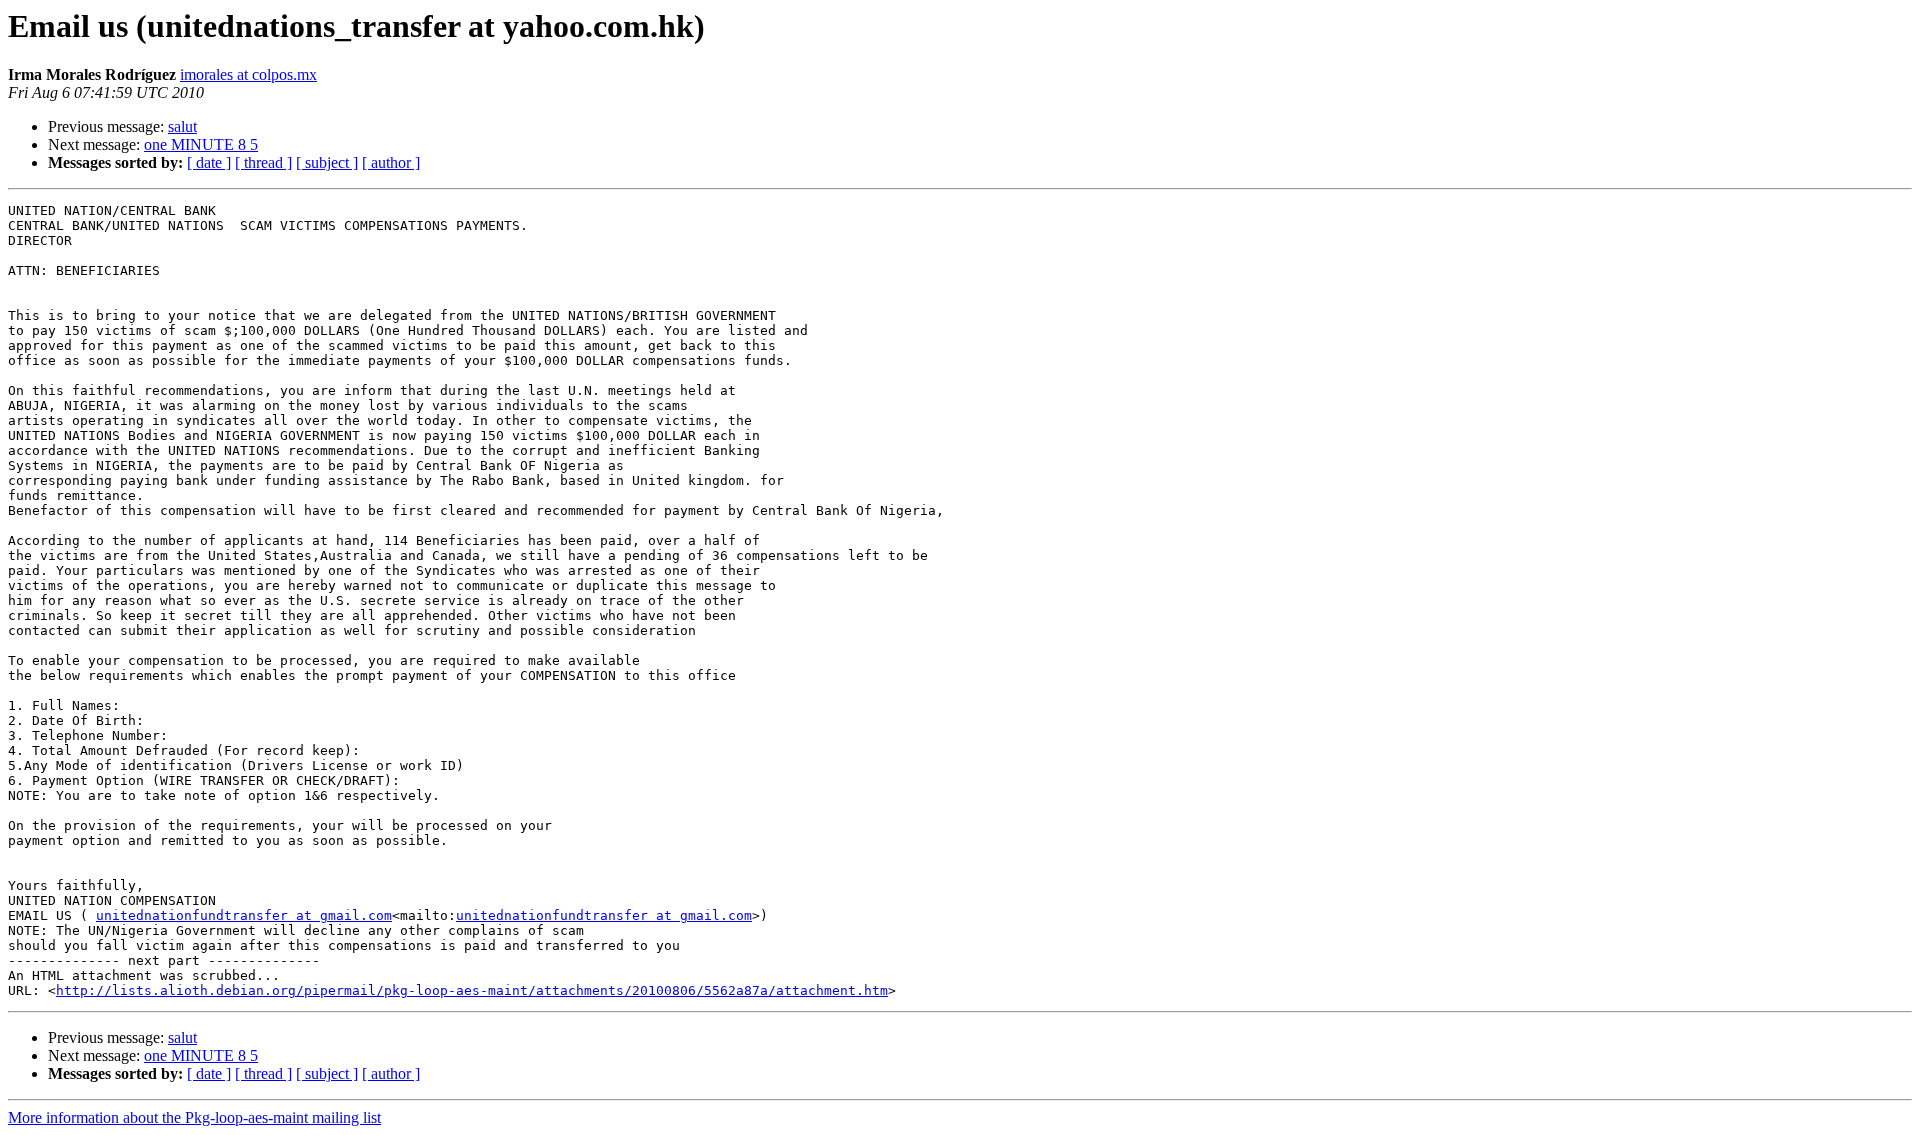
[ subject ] (327, 162)
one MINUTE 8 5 (201, 144)
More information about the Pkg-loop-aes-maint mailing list (194, 1117)
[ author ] (391, 162)
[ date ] (209, 162)
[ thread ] (263, 162)
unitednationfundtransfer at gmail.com (244, 915)
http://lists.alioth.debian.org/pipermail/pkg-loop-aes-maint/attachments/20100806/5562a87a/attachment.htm (472, 990)
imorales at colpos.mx (248, 74)
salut (182, 126)
